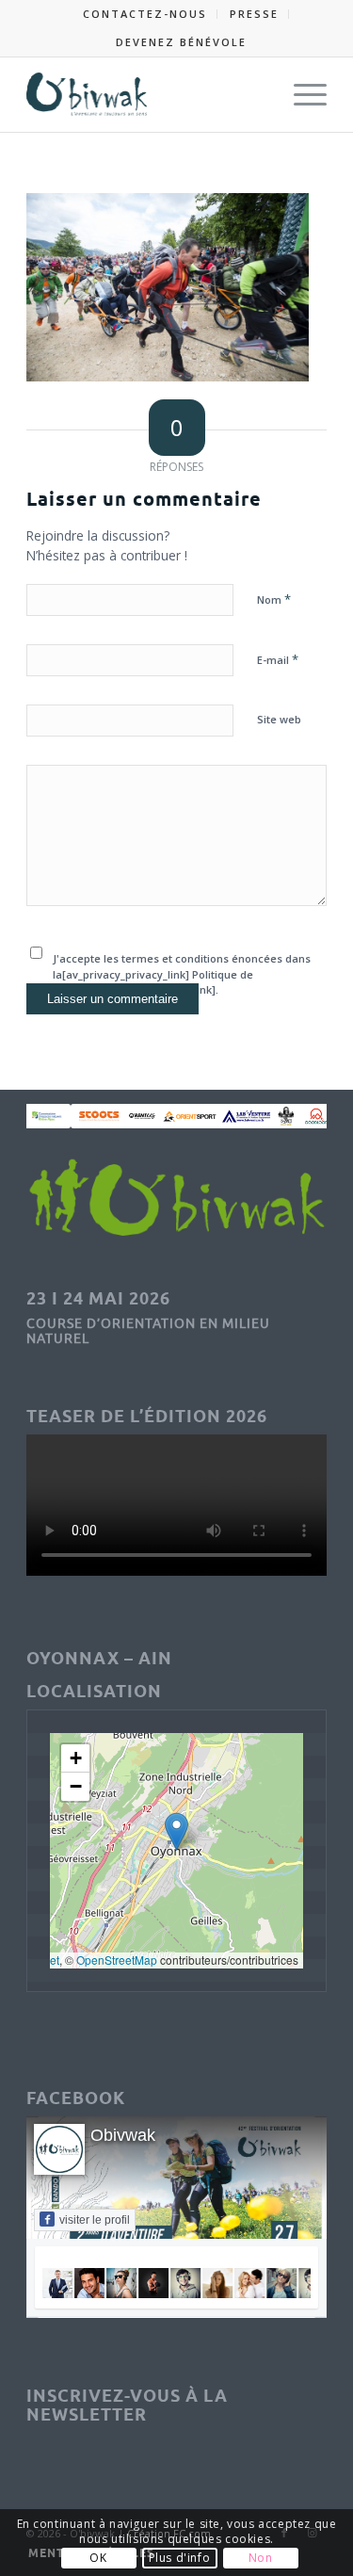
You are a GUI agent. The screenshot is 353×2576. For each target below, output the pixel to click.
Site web (279, 719)
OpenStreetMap (117, 1960)
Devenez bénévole (181, 42)
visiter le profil (95, 2220)
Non (261, 2558)
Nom (274, 599)
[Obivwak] (146, 94)
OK (98, 2558)
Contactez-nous (145, 14)
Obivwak (123, 2135)
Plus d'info (180, 2558)
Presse (254, 14)
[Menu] (301, 94)
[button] (176, 1831)
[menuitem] (145, 14)
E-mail (278, 659)
